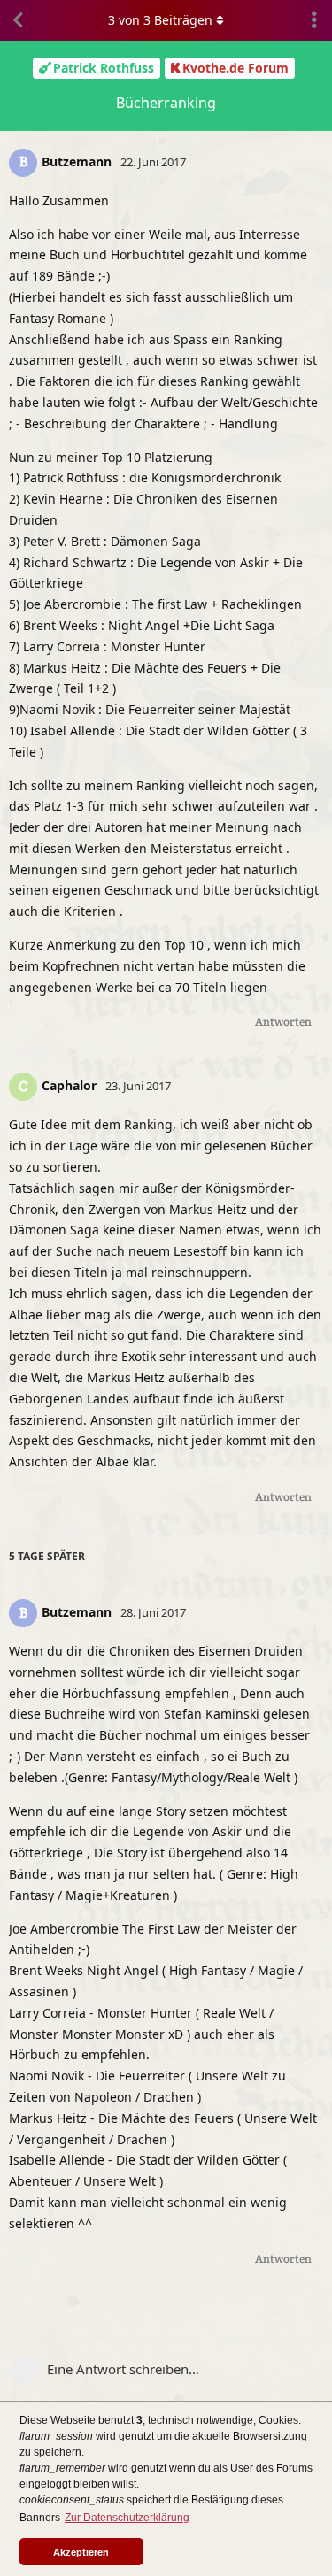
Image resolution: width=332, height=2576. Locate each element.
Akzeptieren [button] (81, 2552)
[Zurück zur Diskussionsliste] (18, 20)
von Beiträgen (160, 20)
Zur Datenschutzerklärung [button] (127, 2518)
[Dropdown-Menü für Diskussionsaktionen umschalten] (314, 20)
